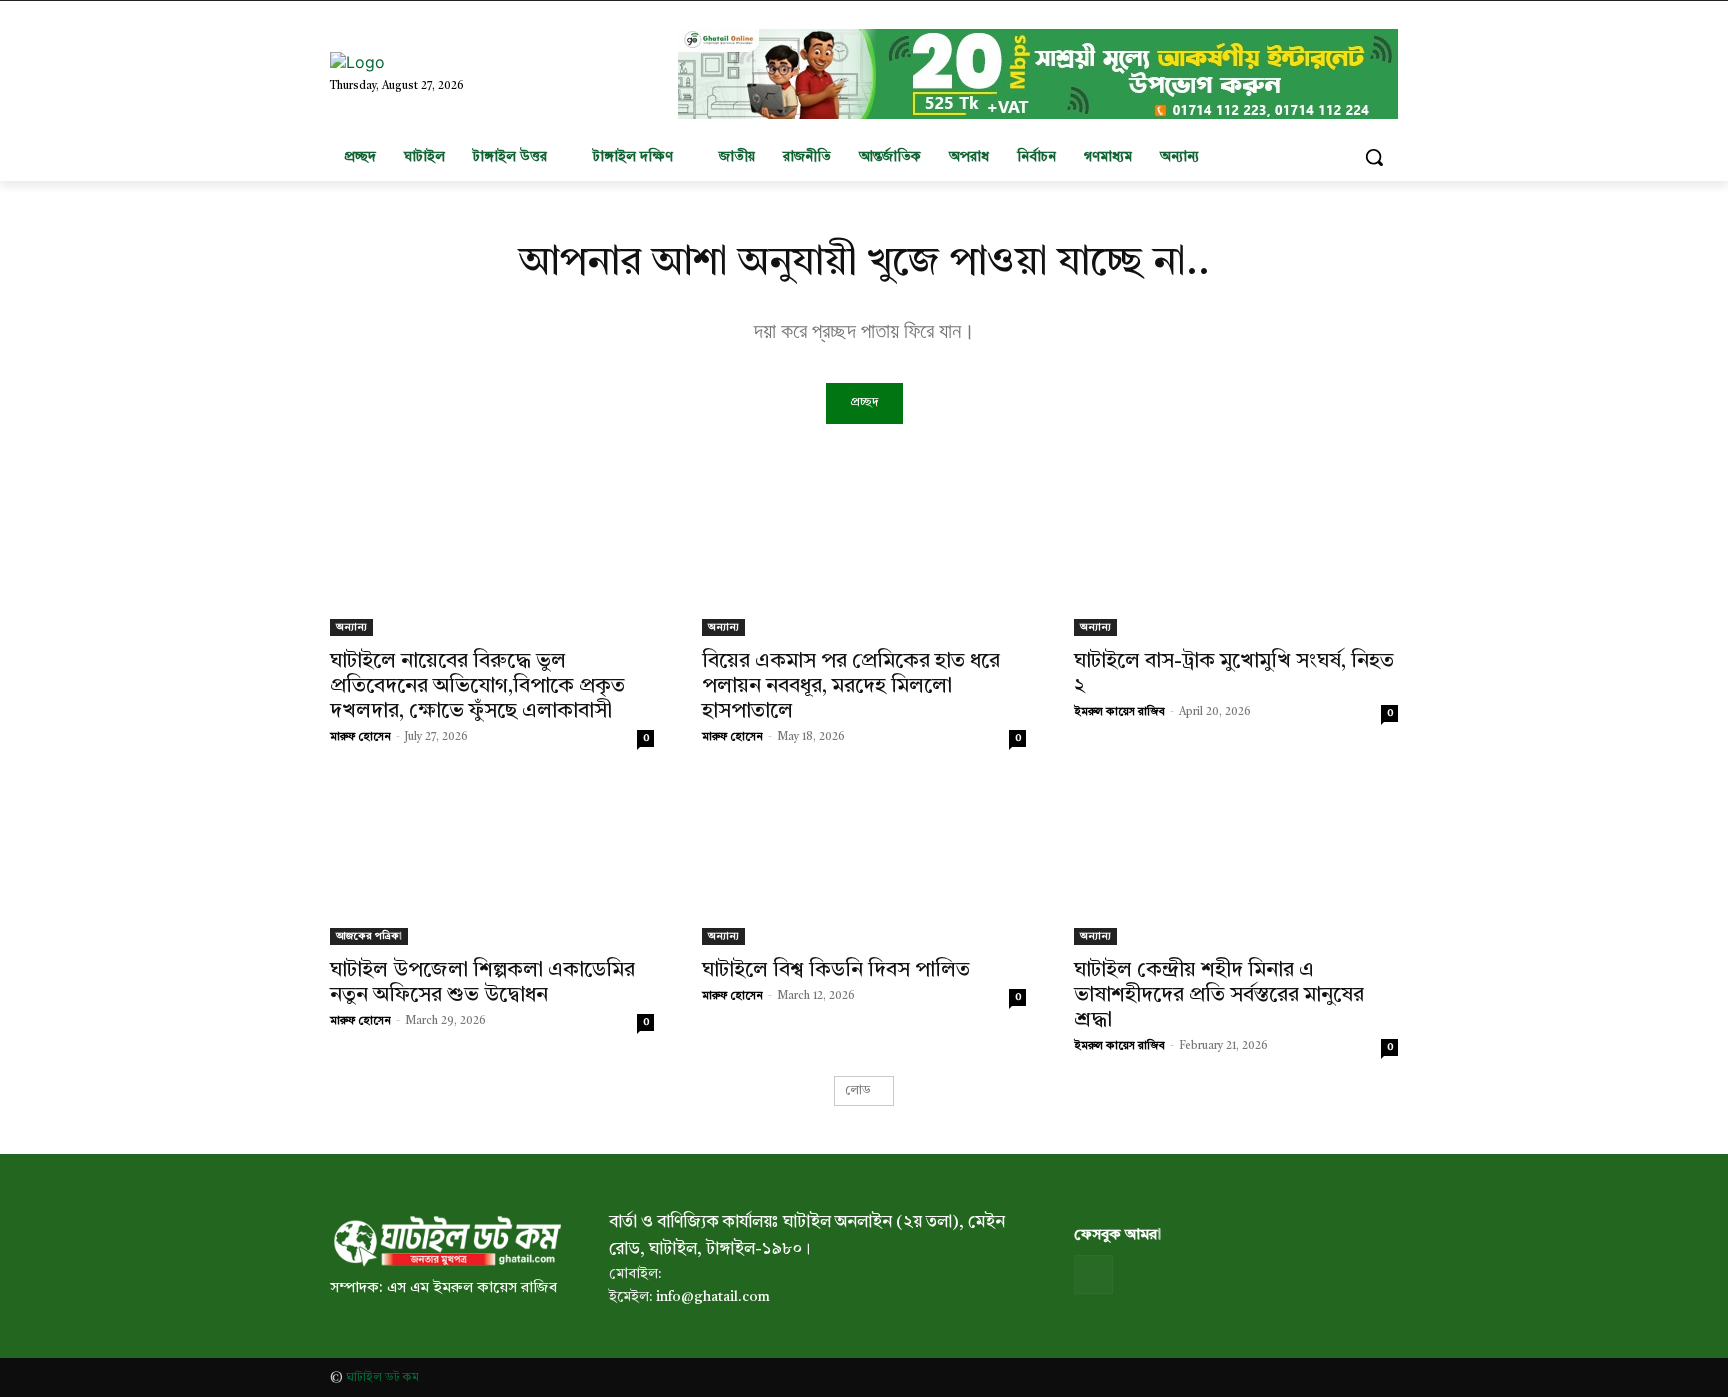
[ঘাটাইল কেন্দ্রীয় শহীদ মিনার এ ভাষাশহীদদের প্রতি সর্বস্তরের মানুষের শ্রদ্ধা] (1236, 864)
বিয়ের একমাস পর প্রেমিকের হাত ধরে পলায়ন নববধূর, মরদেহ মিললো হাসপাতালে (851, 686)
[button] (1374, 157)
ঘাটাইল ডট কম (382, 1378)
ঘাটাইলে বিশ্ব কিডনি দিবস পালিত (836, 970)
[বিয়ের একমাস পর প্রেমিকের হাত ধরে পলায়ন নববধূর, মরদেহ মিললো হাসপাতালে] (864, 555)
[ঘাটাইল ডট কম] (445, 1241)
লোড (858, 1091)
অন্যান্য (351, 627)
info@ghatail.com (713, 1297)
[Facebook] (1093, 1274)
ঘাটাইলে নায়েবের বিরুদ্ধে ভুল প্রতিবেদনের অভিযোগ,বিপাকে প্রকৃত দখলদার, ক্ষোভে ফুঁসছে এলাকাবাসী (477, 686)
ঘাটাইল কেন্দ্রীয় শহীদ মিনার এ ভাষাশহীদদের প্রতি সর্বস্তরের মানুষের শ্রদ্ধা (1219, 995)
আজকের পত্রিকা (369, 936)
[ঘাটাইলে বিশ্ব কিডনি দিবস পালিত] (864, 864)
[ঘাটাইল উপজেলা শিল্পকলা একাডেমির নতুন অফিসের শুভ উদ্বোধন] (492, 864)
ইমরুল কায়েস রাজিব (1119, 712)
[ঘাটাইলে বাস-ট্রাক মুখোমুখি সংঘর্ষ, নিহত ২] (1236, 555)
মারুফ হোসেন (360, 737)
